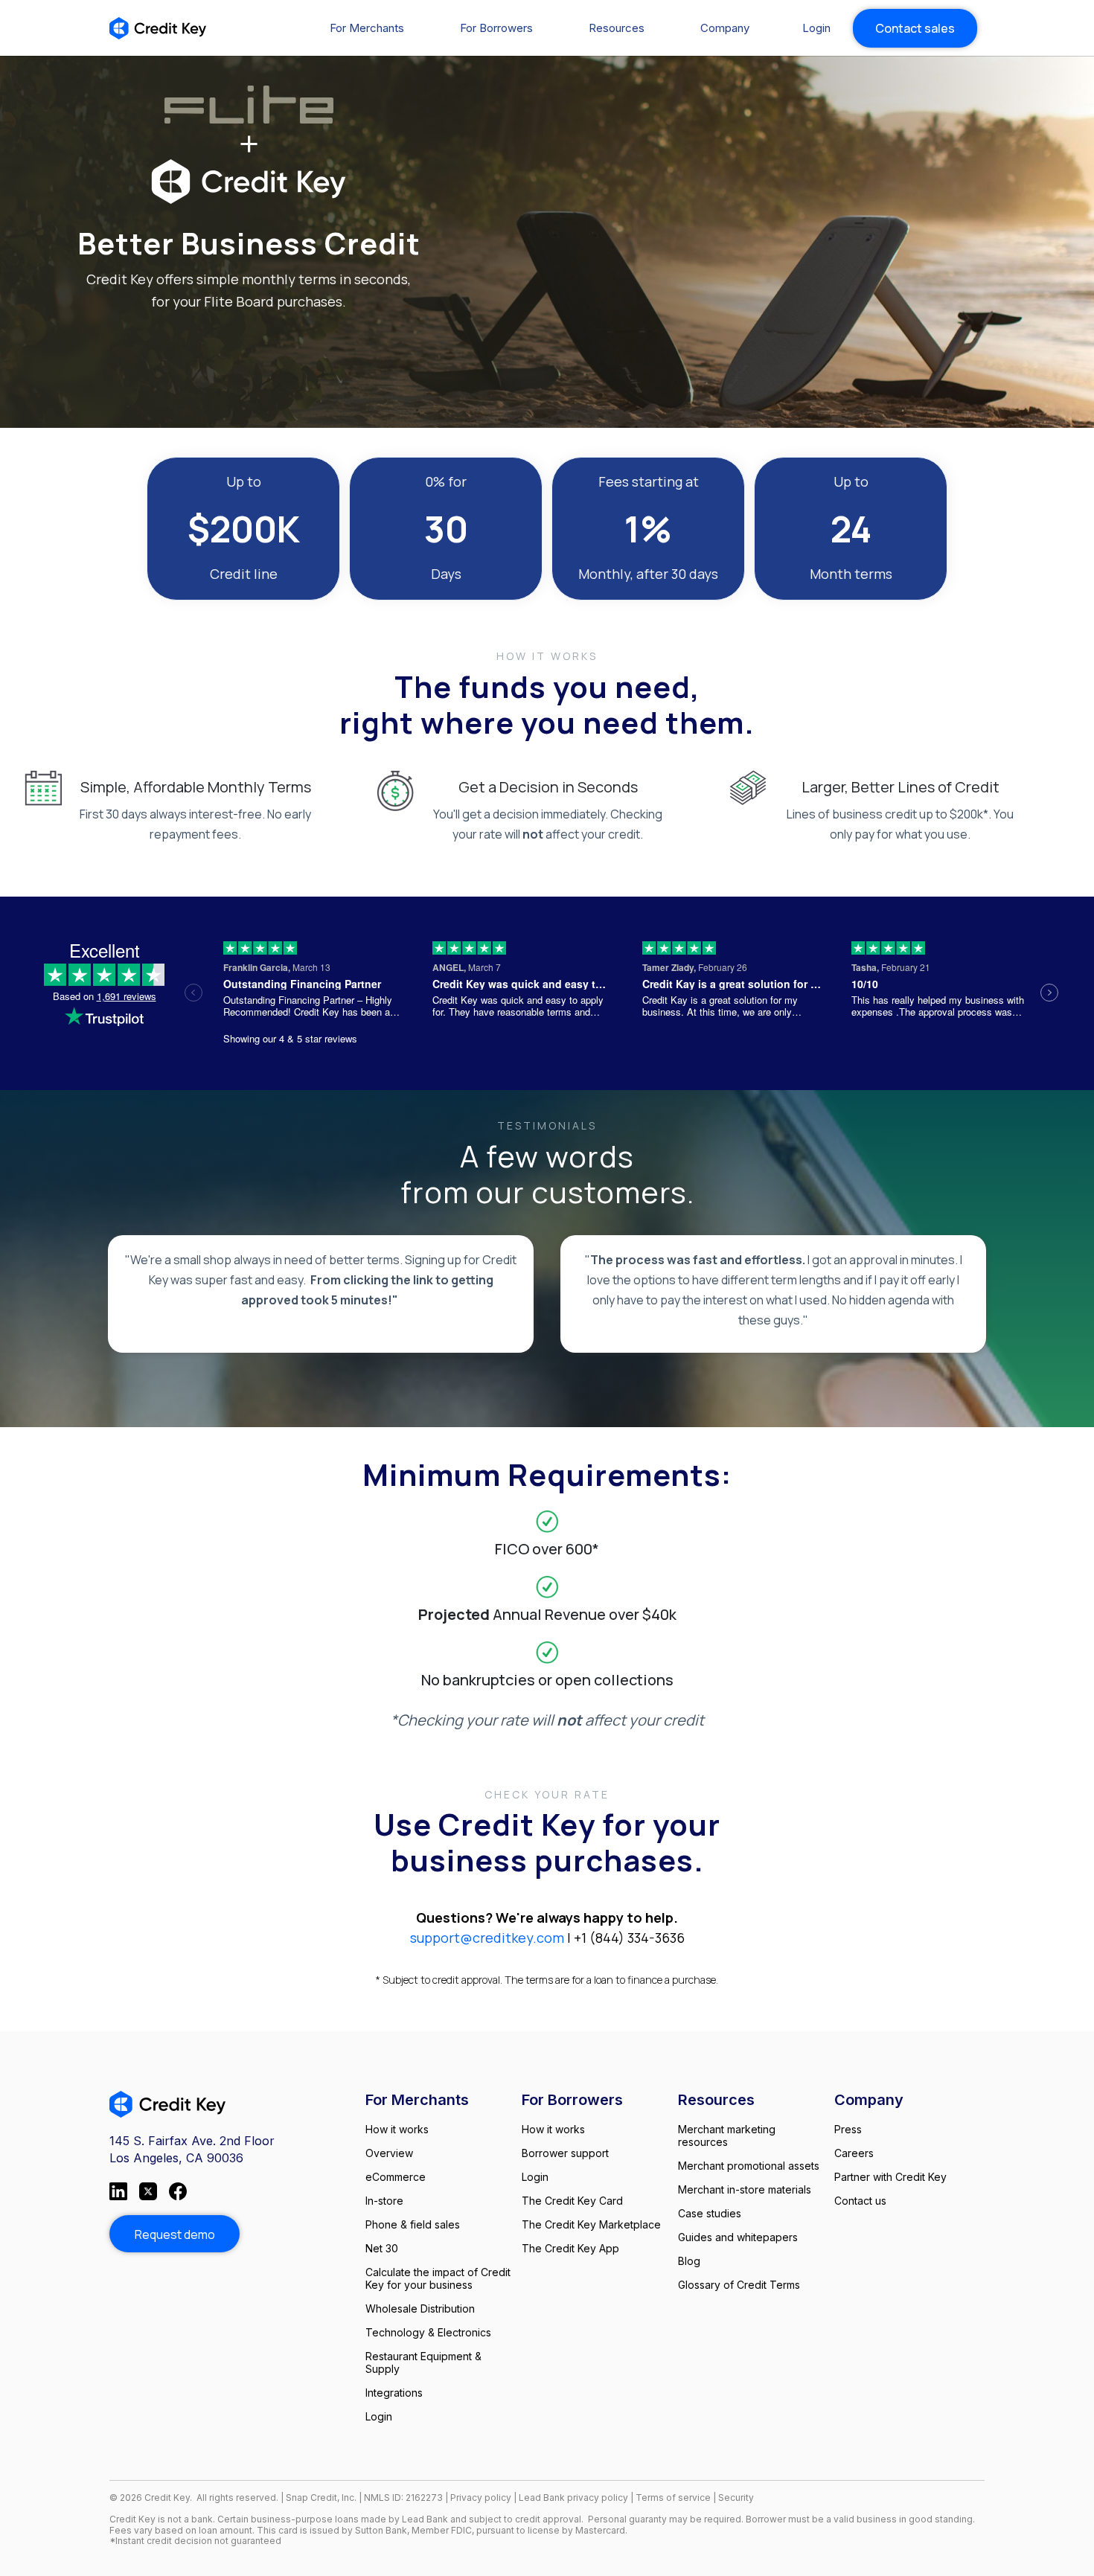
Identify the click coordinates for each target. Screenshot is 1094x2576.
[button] (367, 28)
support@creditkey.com (487, 1938)
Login (816, 28)
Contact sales (915, 28)
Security (736, 2497)
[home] (158, 28)
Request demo (175, 2234)
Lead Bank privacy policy (573, 2497)
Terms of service (674, 2497)
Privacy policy (481, 2497)
